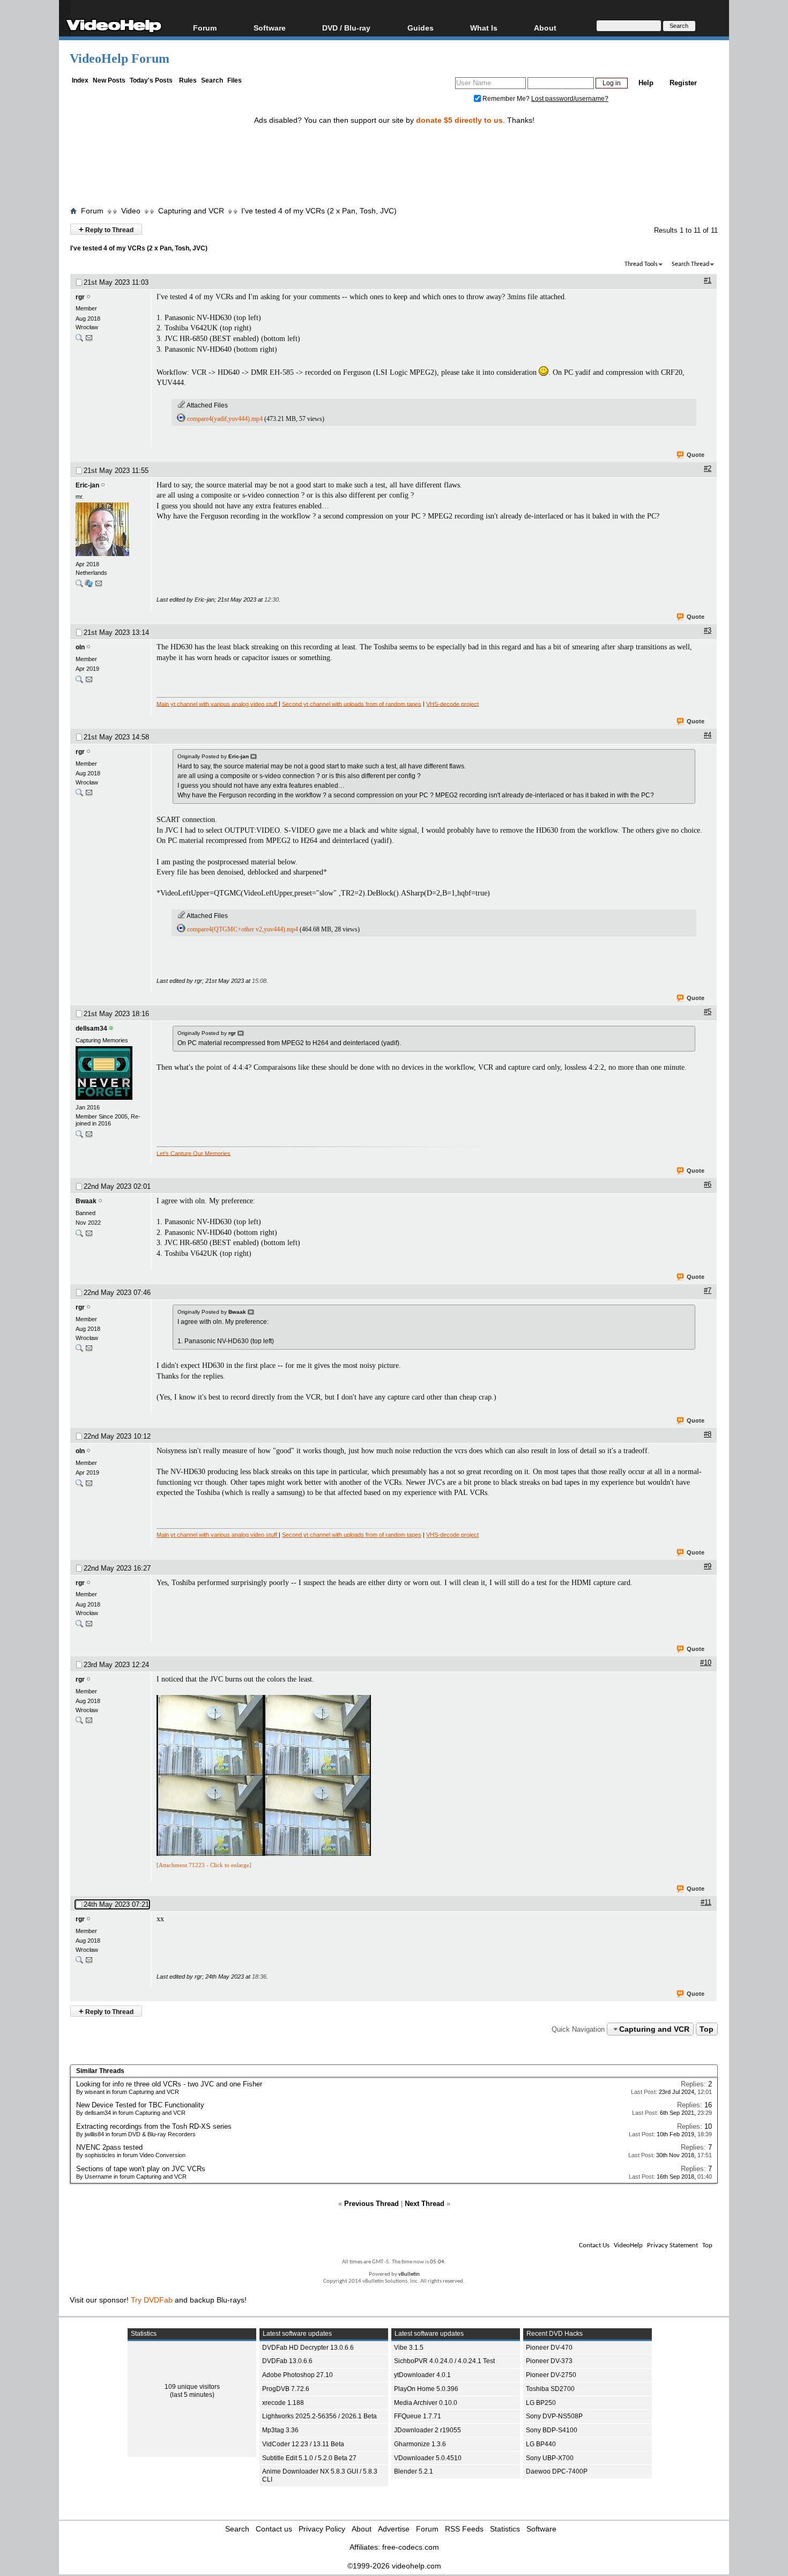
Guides (421, 28)
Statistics (505, 2529)
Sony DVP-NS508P (554, 2416)
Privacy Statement (672, 2245)
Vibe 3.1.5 (409, 2348)
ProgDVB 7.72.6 (286, 2389)
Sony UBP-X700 (550, 2458)
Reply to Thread (106, 229)
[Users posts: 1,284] (79, 340)
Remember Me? (506, 99)
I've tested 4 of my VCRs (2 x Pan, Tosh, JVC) (319, 211)
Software (270, 28)
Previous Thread (371, 2204)
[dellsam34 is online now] (110, 1074)
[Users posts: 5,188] (79, 1137)
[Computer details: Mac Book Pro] (89, 586)
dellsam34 (91, 1028)
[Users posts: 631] (79, 586)
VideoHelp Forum (120, 58)
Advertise (394, 2529)
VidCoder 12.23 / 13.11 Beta (303, 2444)
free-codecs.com (411, 2547)
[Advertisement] (394, 157)
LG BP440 (541, 2444)
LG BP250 (541, 2403)
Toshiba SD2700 (550, 2389)
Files (235, 80)
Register (683, 83)
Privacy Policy (322, 2529)
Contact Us (594, 2245)
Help (646, 83)
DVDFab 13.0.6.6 (287, 2361)
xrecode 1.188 (283, 2403)
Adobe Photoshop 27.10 (298, 2375)
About (362, 2529)
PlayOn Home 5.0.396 (426, 2389)
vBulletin (409, 2274)
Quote (696, 455)
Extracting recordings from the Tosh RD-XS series (154, 2126)
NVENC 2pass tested (109, 2147)
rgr (80, 297)
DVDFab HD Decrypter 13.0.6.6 (308, 2348)
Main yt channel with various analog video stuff (218, 704)
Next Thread (425, 2204)
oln (80, 647)
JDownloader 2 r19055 (428, 2430)
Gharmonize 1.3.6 (420, 2444)
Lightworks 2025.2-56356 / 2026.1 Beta (319, 2416)
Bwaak (86, 1201)
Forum (205, 28)
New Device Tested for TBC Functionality (140, 2105)
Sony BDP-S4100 (552, 2430)
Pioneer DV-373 (549, 2361)
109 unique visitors (192, 2387)
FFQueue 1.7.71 (418, 2416)
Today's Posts (151, 80)
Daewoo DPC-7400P (557, 2471)
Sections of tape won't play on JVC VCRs (141, 2169)
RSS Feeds (464, 2529)
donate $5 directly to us (459, 120)
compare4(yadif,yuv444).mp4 (225, 419)
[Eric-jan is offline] (110, 530)
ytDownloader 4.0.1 (422, 2375)
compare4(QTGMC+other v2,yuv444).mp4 (243, 929)
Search (212, 80)
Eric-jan (87, 485)
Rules (188, 80)
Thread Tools (641, 264)
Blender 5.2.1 (414, 2471)
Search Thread (690, 264)
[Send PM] (89, 340)
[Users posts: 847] (79, 1236)
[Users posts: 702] (79, 682)
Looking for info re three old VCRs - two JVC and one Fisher (169, 2084)
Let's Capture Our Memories (194, 1153)
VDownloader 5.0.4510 (428, 2458)
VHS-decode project (452, 704)
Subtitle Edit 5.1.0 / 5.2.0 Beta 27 (309, 2458)
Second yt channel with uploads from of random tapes (352, 704)
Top (707, 2029)
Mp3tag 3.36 (280, 2430)
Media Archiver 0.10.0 (426, 2403)
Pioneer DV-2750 (551, 2375)
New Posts (109, 80)
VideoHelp (628, 2245)
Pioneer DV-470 (549, 2348)
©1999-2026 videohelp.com (394, 2566)
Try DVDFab (152, 2300)
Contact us (274, 2529)
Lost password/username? (570, 99)
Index (80, 80)
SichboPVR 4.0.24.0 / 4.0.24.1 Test (444, 2361)
